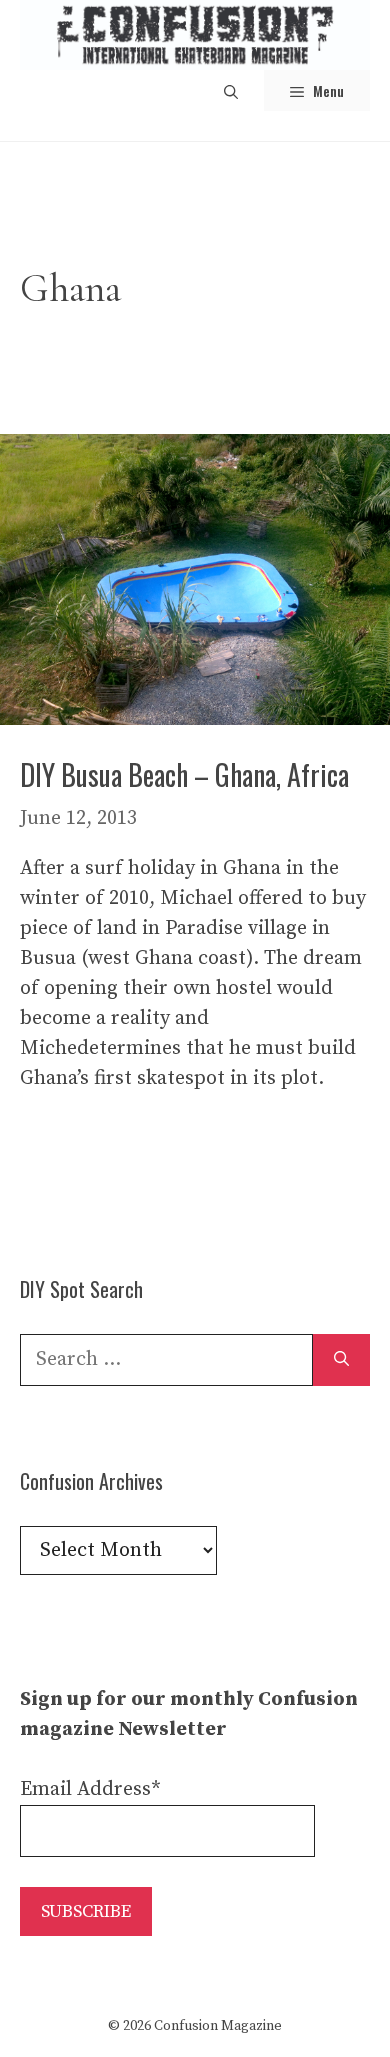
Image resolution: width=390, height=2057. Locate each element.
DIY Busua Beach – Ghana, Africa (184, 774)
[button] (231, 90)
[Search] (341, 1360)
